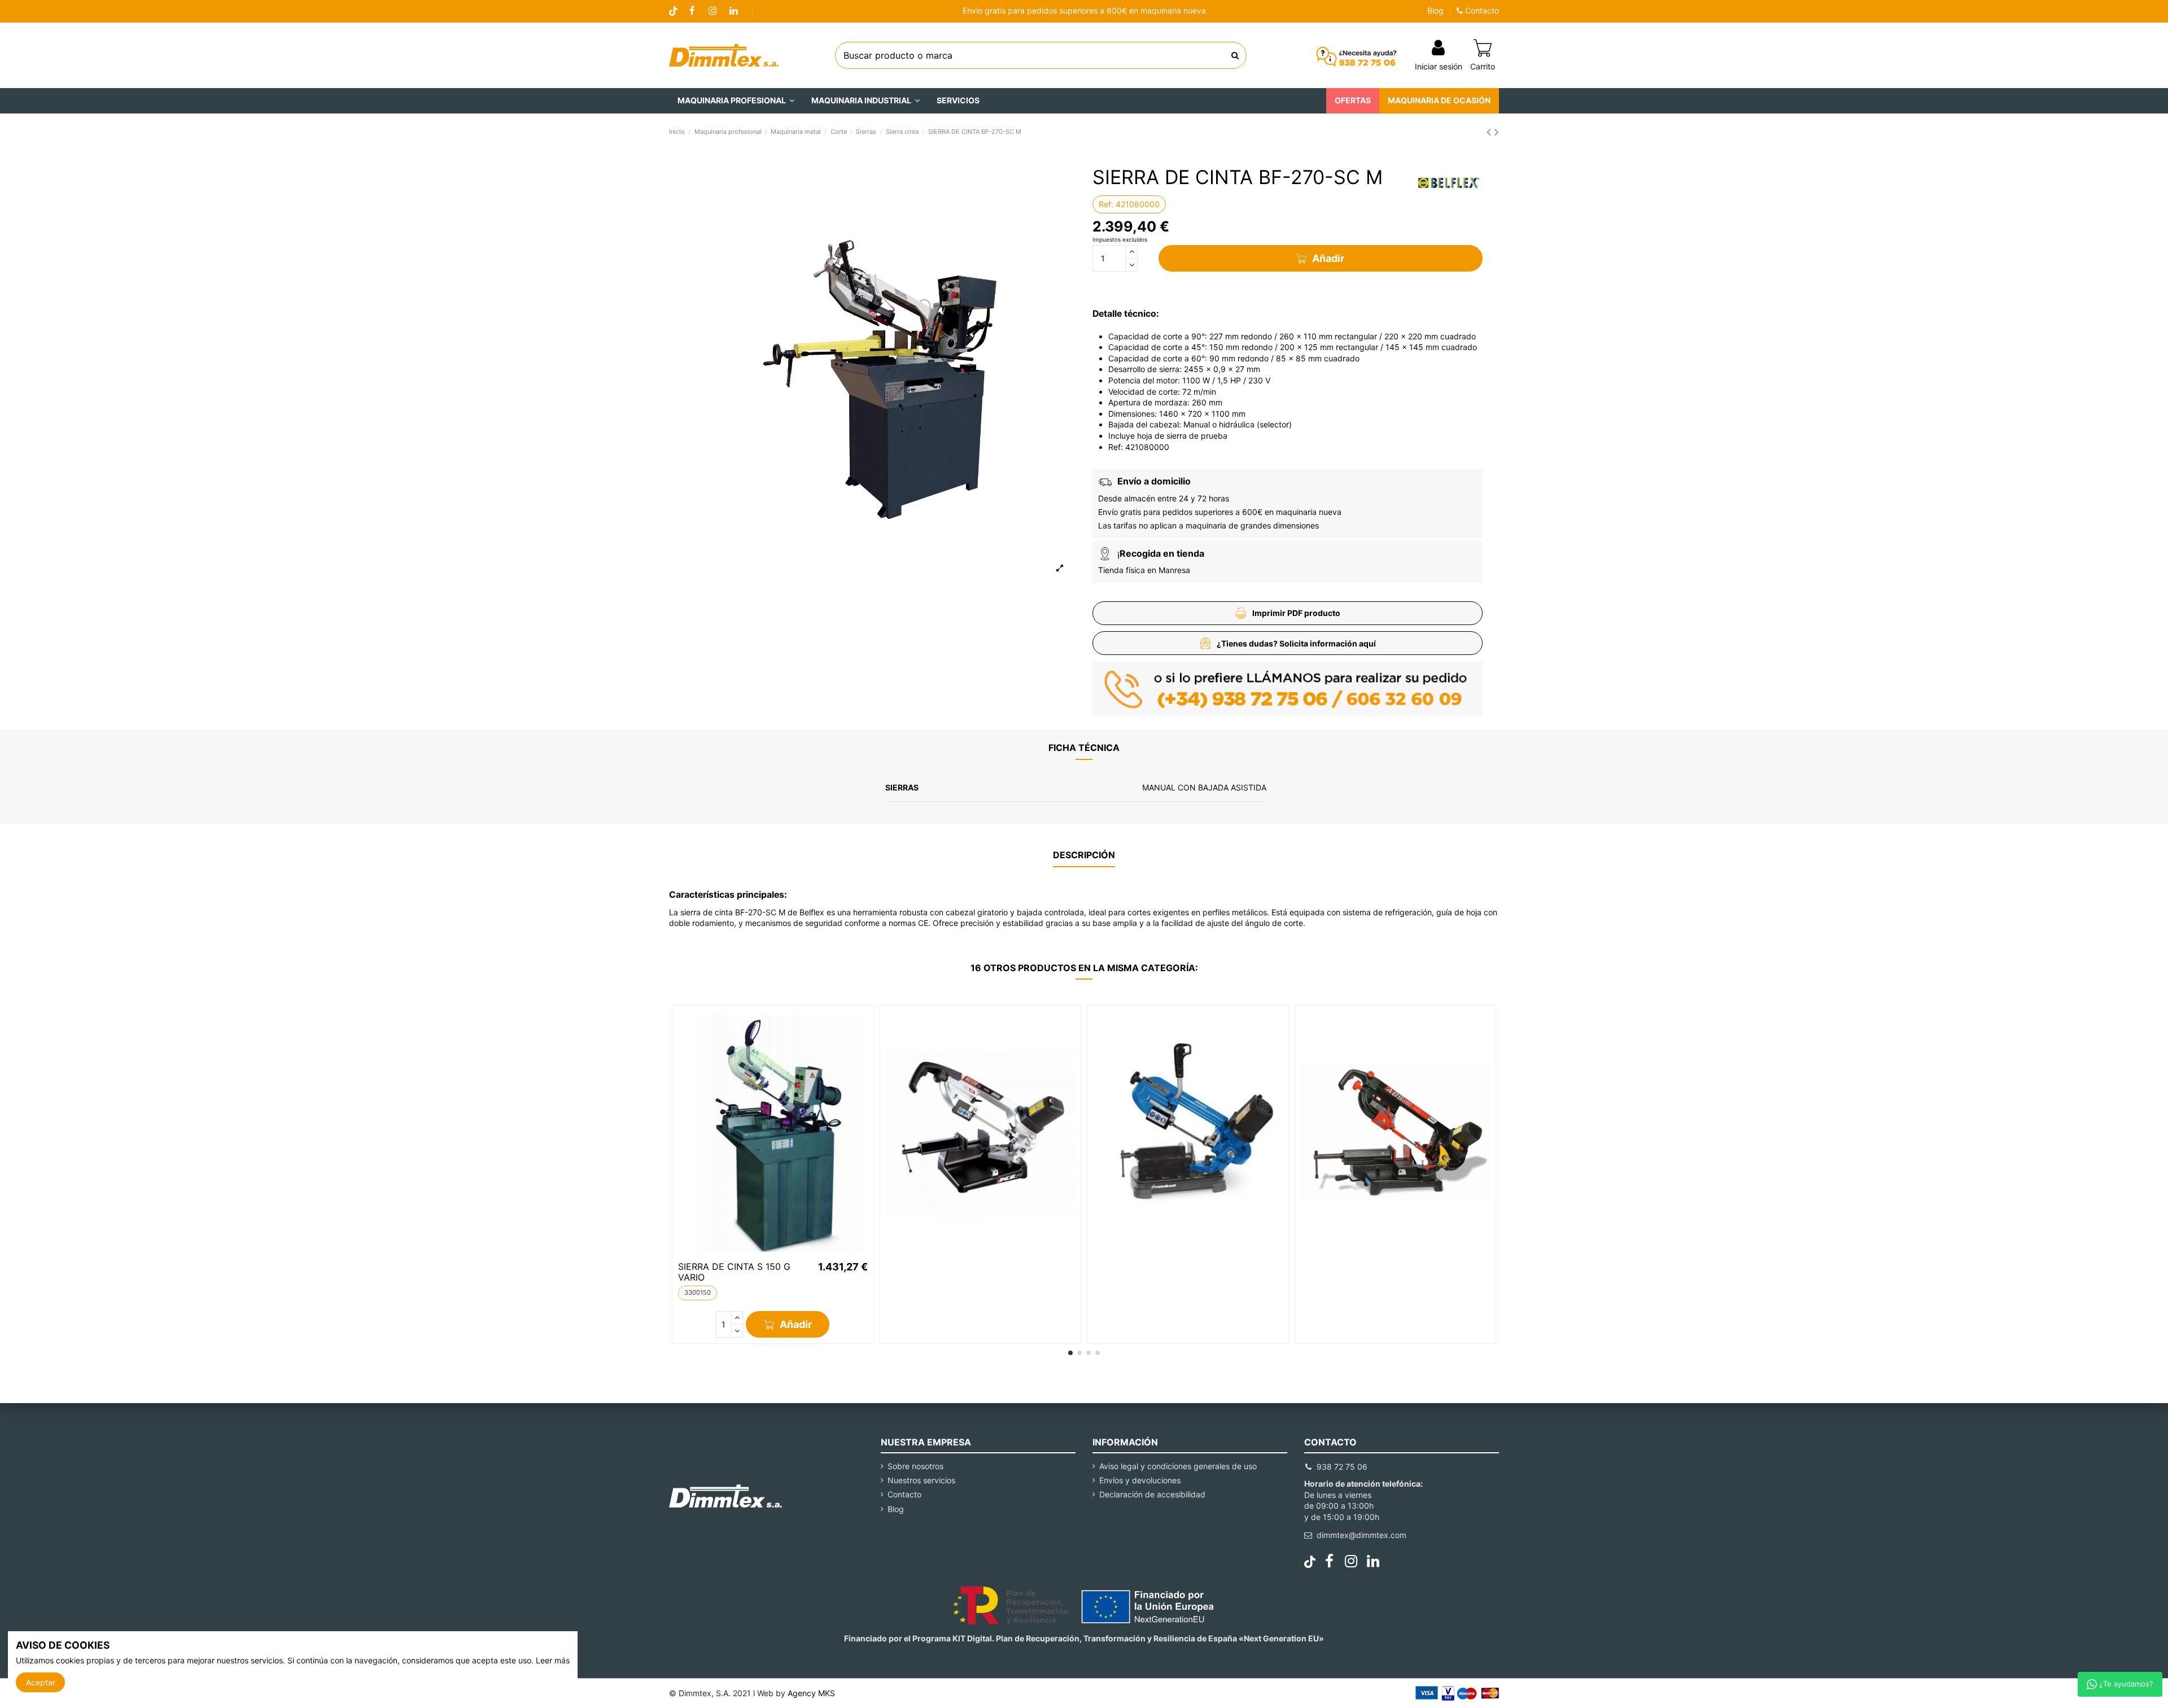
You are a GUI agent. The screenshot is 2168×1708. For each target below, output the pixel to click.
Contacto (1481, 10)
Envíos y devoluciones (1140, 1480)
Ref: (1106, 204)
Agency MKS (811, 1693)
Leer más (553, 1660)
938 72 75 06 (1342, 1467)
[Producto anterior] (1490, 132)
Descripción (1084, 855)
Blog (1435, 10)
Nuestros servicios (921, 1480)
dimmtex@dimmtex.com (1361, 1535)
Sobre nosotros (915, 1466)
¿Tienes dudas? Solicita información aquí (1296, 643)
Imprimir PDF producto (1296, 613)
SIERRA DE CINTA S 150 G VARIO (734, 1272)
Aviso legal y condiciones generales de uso (1178, 1466)
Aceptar (41, 1682)
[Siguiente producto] (1497, 132)
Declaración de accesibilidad (1152, 1494)
